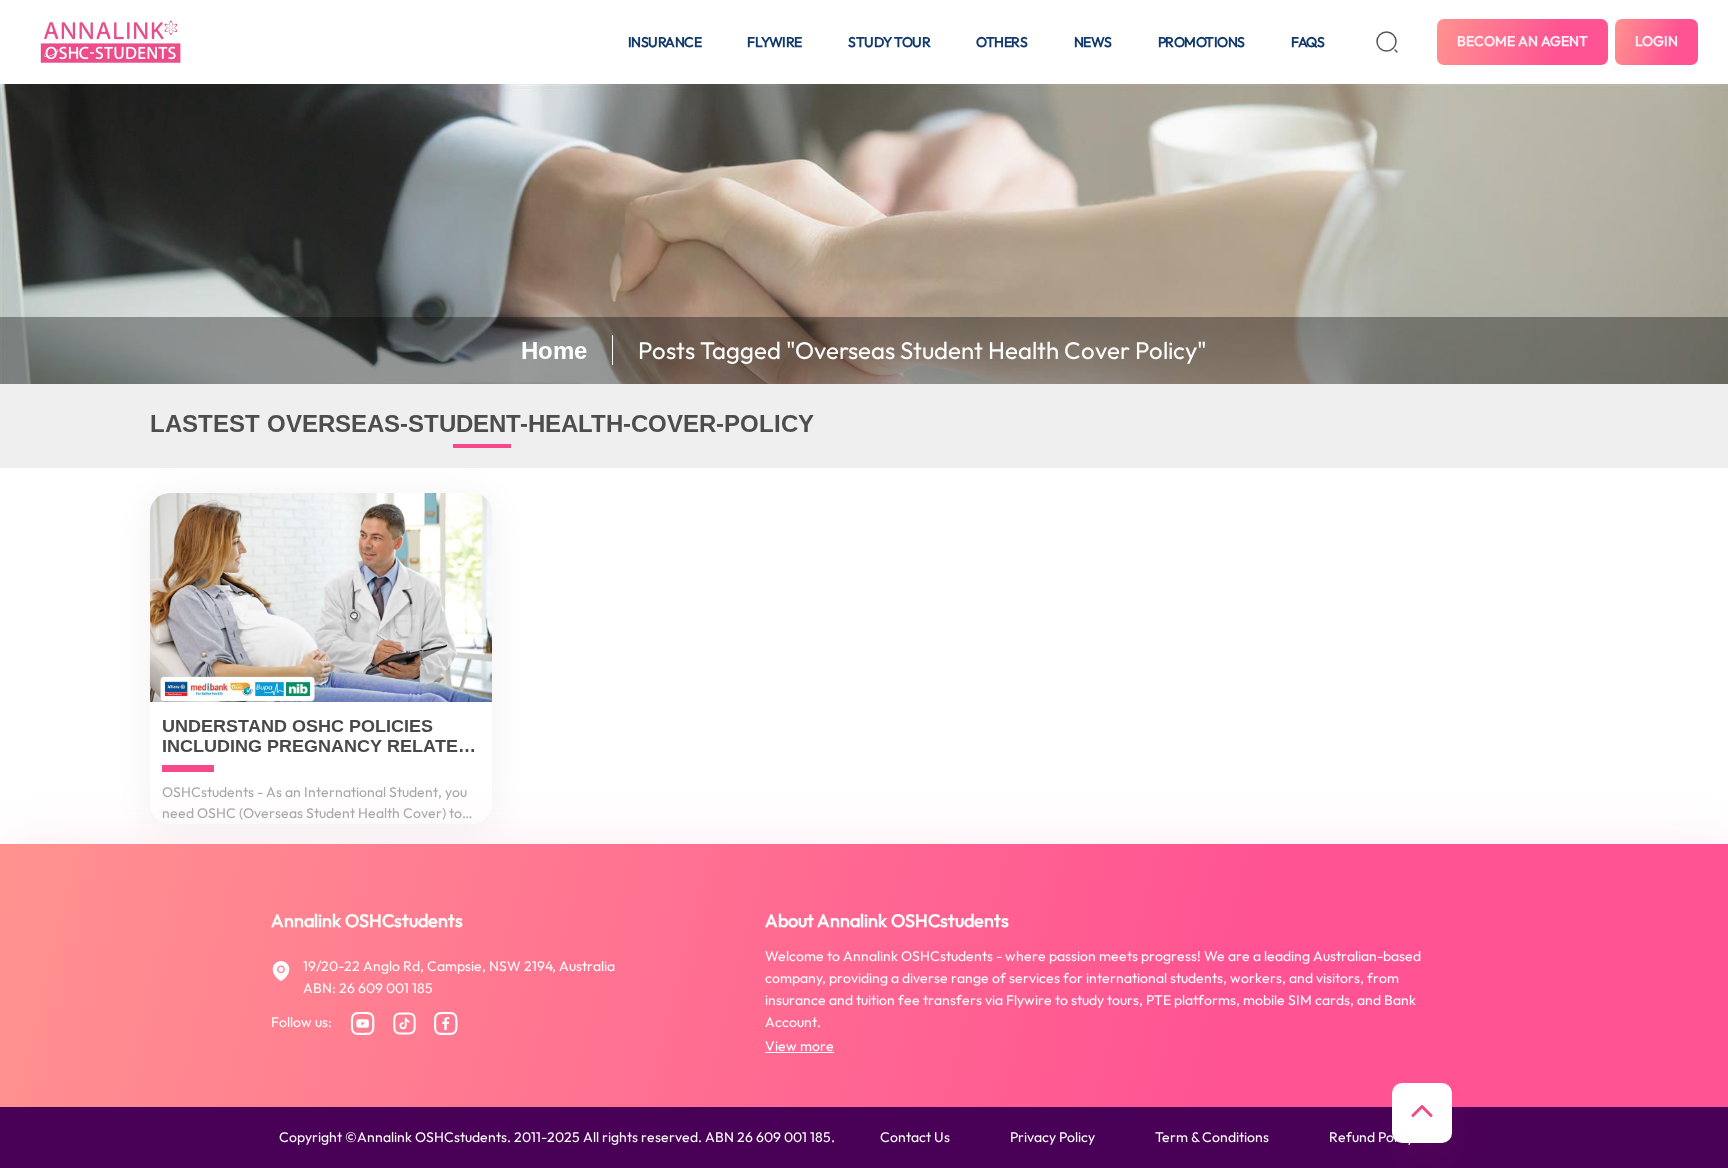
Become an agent (1522, 41)
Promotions (1201, 42)
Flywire (774, 42)
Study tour (889, 42)
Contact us (915, 1137)
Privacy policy (1052, 1137)
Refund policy (1371, 1137)
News (1093, 42)
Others (1001, 42)
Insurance (665, 42)
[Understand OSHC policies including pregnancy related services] (321, 597)
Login (1656, 41)
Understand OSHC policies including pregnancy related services (316, 737)
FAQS (1307, 42)
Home (554, 350)
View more (799, 1046)
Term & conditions (1212, 1137)
